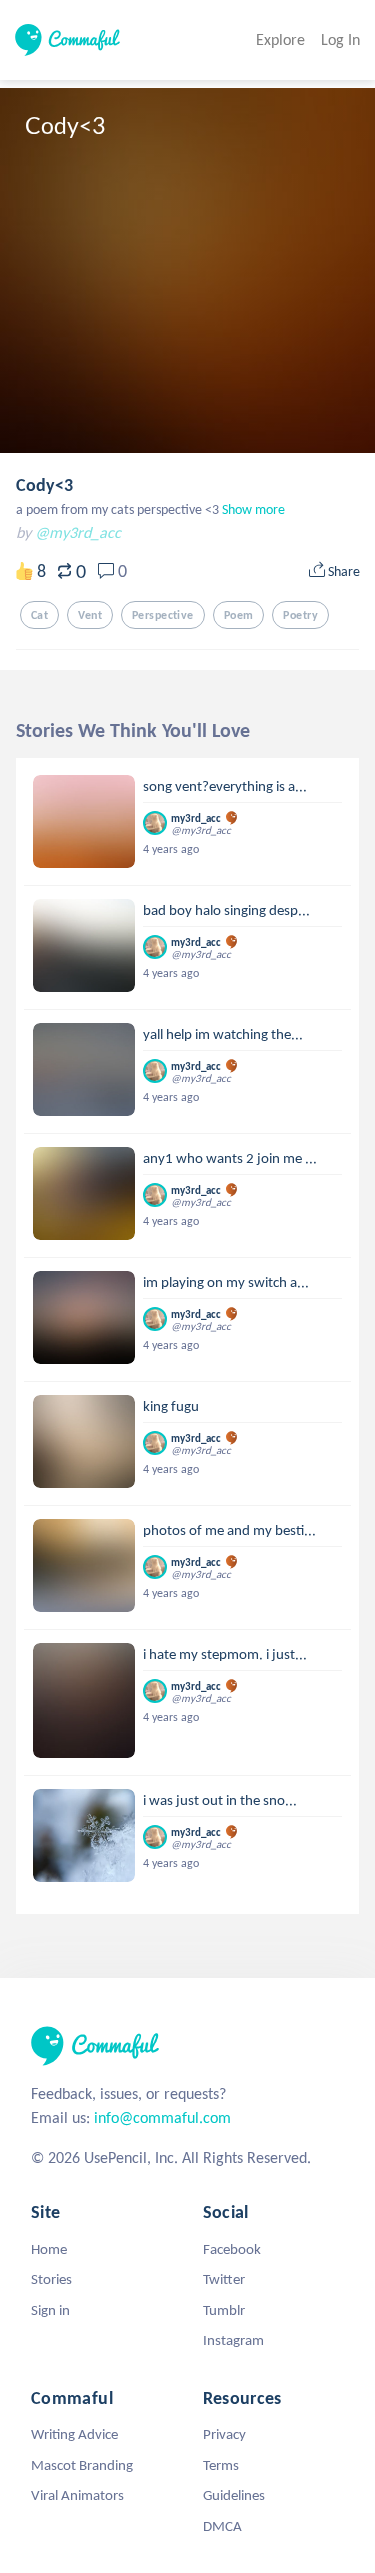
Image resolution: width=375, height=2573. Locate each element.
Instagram (233, 2340)
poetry (300, 615)
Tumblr (224, 2310)
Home (49, 2249)
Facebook (232, 2249)
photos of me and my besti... (229, 1530)
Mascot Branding (82, 2465)
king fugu (171, 1406)
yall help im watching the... (223, 1034)
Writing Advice (74, 2434)
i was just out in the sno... (220, 1800)
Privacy (224, 2434)
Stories (51, 2279)
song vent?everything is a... (225, 786)
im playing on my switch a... (226, 1282)
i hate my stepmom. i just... (225, 1654)
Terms (221, 2465)
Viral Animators (77, 2495)
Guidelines (234, 2495)
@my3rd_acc (78, 532)
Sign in (50, 2310)
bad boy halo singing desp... (226, 910)
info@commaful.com (162, 2117)
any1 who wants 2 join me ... (230, 1158)
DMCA (222, 2526)
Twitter (224, 2279)
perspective (163, 615)
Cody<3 (44, 485)
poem (239, 615)
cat (39, 615)
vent (90, 615)
